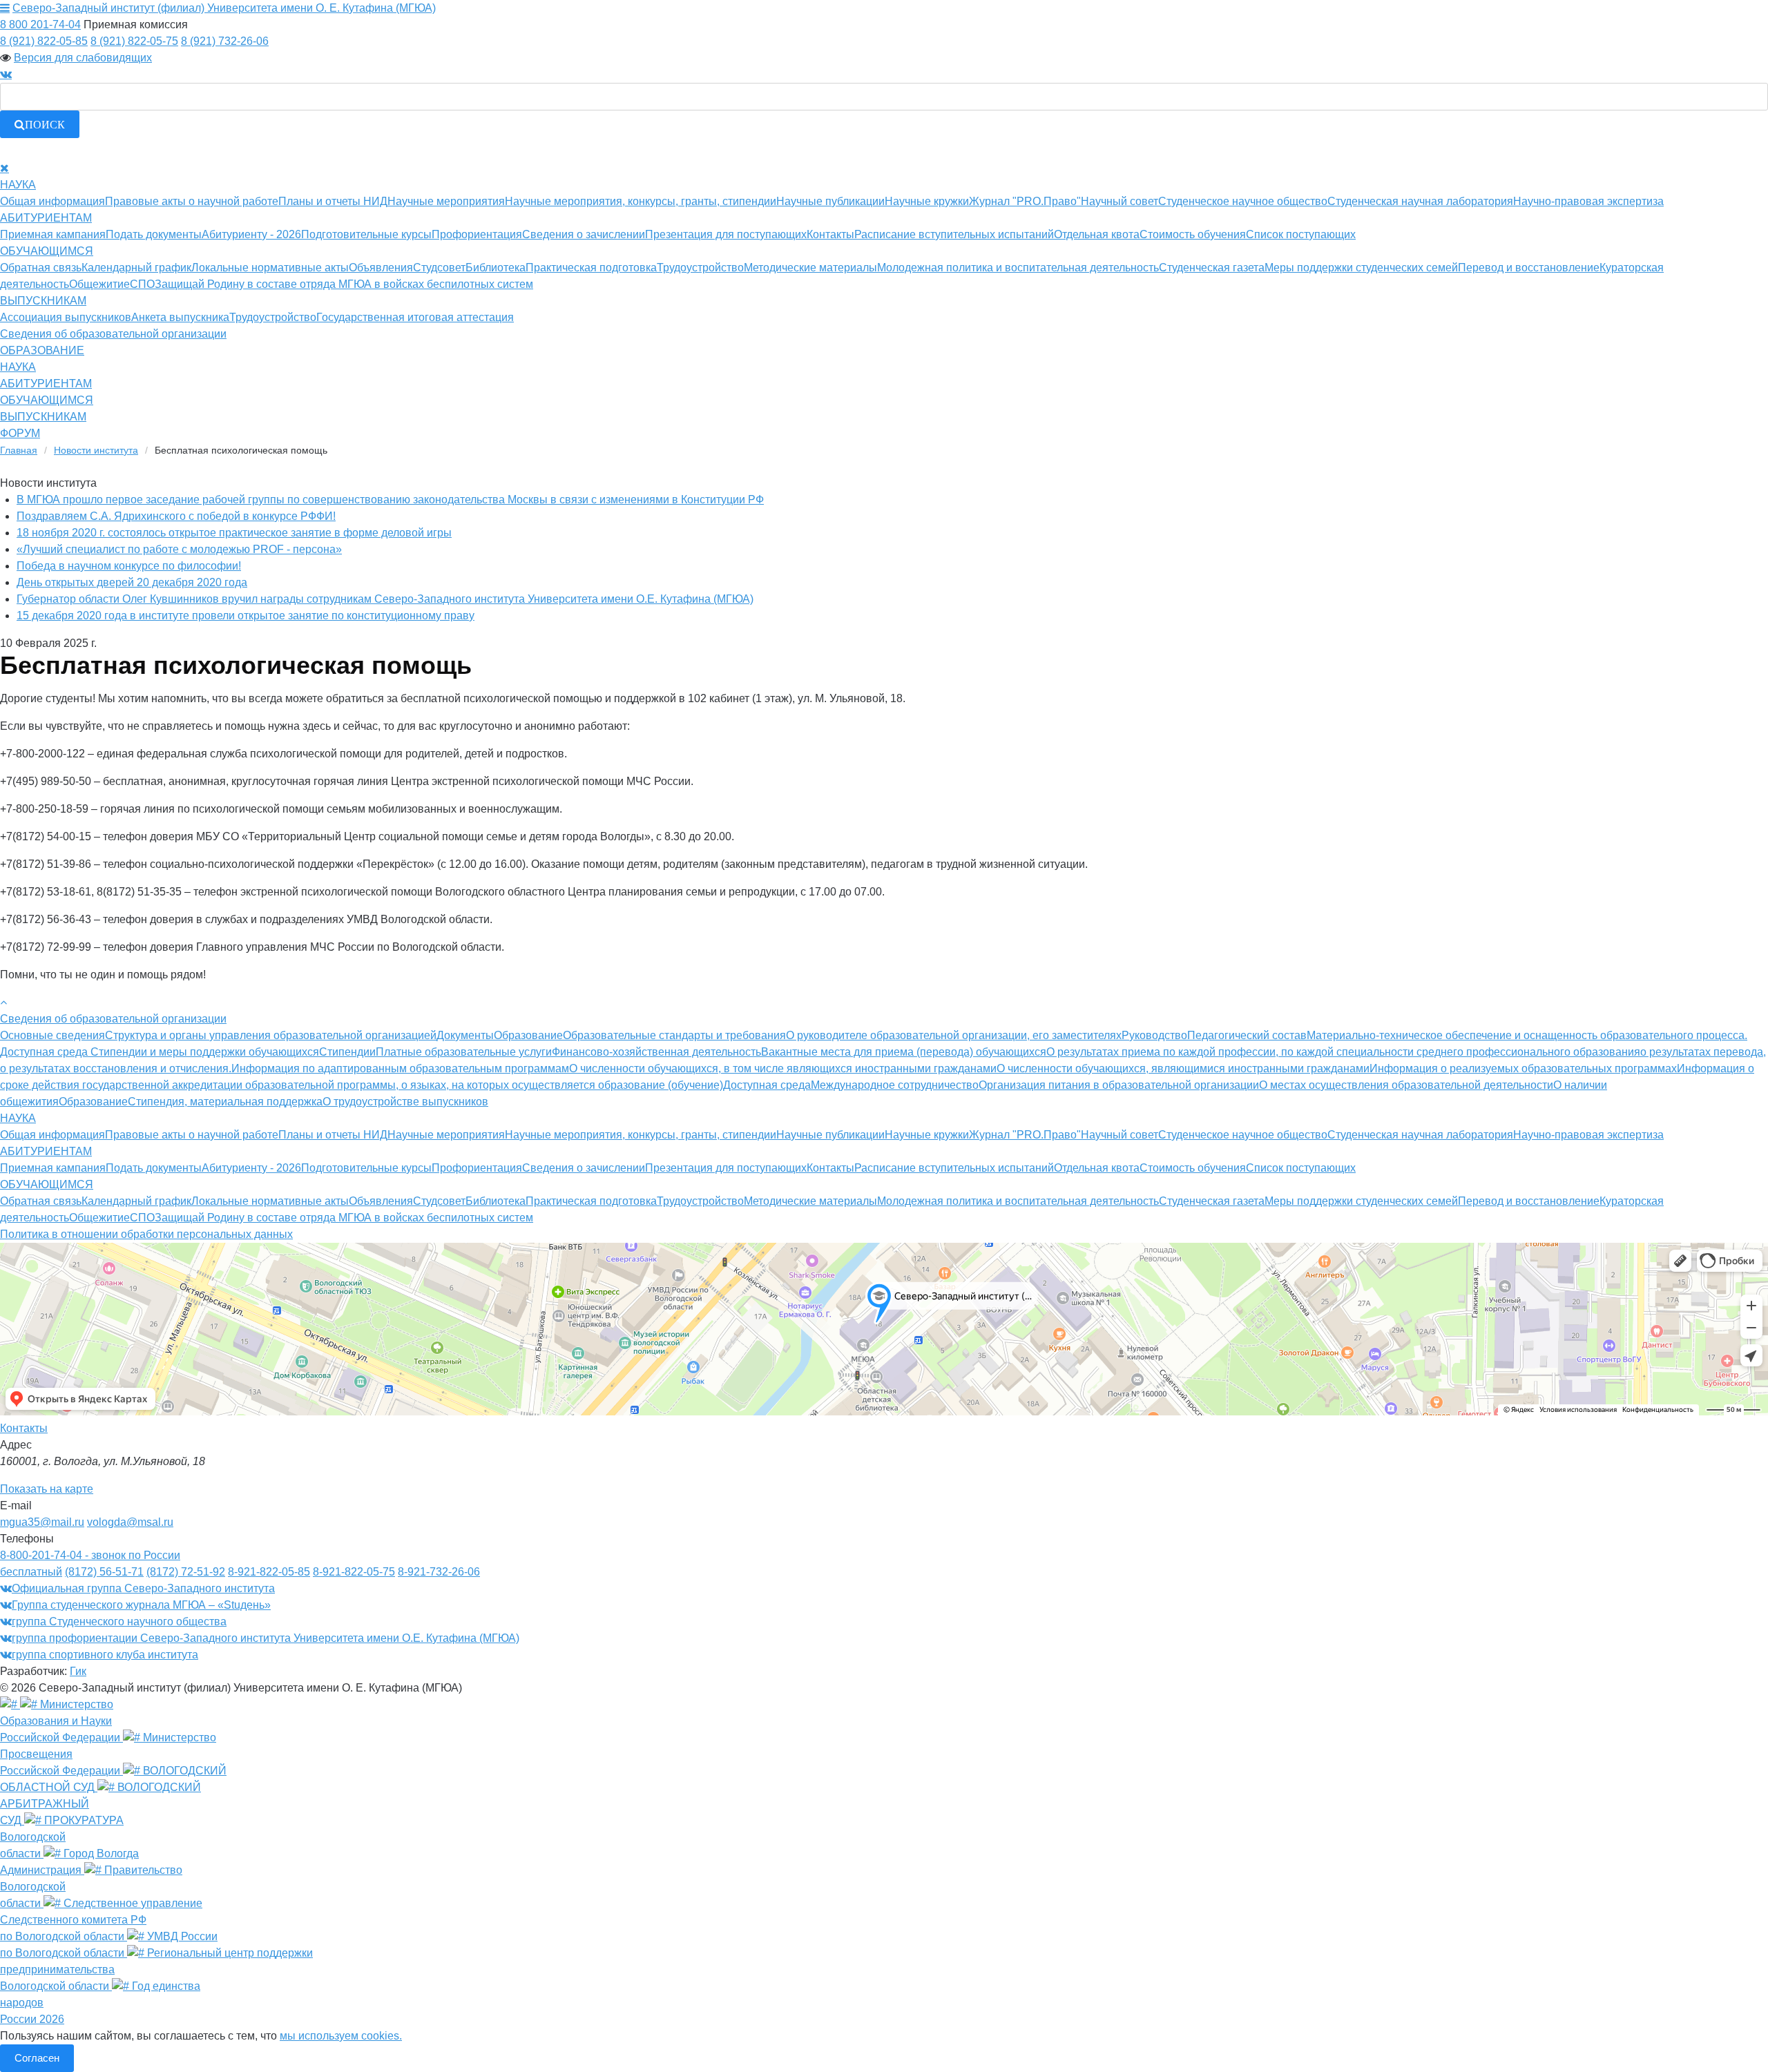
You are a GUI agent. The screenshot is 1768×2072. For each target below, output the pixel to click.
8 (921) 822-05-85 (44, 41)
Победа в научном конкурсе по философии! (129, 566)
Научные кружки (927, 201)
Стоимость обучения (1193, 234)
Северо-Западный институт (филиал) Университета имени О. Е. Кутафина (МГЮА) (224, 8)
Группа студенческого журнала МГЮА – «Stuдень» (141, 1605)
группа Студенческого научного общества (119, 1621)
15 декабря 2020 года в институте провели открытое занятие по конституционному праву (246, 616)
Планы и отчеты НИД (333, 201)
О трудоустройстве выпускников (405, 1102)
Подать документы (154, 234)
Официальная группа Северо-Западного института (143, 1588)
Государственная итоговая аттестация (415, 317)
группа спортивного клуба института (105, 1655)
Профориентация (477, 234)
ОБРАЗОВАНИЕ (42, 350)
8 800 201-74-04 (40, 25)
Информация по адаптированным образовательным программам (400, 1068)
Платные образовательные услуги (464, 1052)
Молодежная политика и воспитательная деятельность (1018, 268)
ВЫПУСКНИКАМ (43, 301)
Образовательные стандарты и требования (674, 1035)
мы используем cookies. (341, 2036)
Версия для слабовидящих (83, 58)
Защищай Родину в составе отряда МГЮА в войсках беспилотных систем (344, 284)
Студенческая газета (1212, 268)
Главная (19, 450)
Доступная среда (767, 1085)
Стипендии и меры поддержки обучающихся (205, 1052)
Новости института (96, 450)
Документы (465, 1035)
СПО (142, 284)
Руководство (1154, 1035)
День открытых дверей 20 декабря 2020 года (132, 582)
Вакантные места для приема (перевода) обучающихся (904, 1052)
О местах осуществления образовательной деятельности (1406, 1085)
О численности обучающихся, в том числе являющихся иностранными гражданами (783, 1068)
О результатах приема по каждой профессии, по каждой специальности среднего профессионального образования (1343, 1052)
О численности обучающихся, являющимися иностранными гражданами (1183, 1068)
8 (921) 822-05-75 (134, 41)
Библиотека (496, 268)
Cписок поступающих (1301, 234)
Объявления (381, 268)
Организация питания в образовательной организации (1119, 1085)
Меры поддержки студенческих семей (1361, 268)
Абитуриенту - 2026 (251, 234)
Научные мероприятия (446, 201)
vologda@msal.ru (130, 1522)
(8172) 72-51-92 (186, 1572)
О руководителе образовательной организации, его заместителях (954, 1035)
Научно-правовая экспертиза (1588, 201)
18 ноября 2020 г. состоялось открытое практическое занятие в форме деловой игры (234, 533)
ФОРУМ (20, 433)
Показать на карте (47, 1489)
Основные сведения (52, 1035)
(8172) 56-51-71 (104, 1572)
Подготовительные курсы (366, 234)
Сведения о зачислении (584, 234)
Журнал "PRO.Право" (1025, 201)
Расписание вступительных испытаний (954, 234)
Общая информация (52, 201)
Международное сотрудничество (895, 1085)
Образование (528, 1035)
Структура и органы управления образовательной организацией (271, 1035)
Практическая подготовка (591, 268)
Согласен (37, 2058)
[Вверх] (3, 1002)
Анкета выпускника (180, 317)
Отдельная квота (1097, 234)
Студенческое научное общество (1243, 201)
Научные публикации (830, 201)
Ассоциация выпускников (66, 317)
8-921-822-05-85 (269, 1572)
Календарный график (136, 268)
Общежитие (99, 284)
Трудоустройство (700, 268)
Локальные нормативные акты (270, 268)
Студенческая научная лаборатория (1420, 201)
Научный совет (1120, 201)
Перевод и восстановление (1529, 268)
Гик (78, 1671)
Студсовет (439, 268)
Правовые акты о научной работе (192, 201)
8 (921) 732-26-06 (225, 41)
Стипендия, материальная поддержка (225, 1102)
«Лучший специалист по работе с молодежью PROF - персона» (179, 549)
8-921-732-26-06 (439, 1572)
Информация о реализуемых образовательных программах (1523, 1068)
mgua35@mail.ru (42, 1522)
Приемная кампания (53, 234)
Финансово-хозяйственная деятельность (656, 1052)
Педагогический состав (1247, 1035)
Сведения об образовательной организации (113, 334)
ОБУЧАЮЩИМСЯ (47, 251)
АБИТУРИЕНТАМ (46, 218)
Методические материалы (810, 268)
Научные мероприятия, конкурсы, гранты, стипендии (641, 201)
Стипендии (347, 1052)
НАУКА (18, 185)
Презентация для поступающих (726, 234)
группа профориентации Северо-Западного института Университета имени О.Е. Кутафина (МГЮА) (266, 1638)
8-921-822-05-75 (354, 1572)
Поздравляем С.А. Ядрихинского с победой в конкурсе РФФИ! (176, 516)
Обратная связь (41, 268)
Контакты (830, 234)
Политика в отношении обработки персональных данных (146, 1234)
